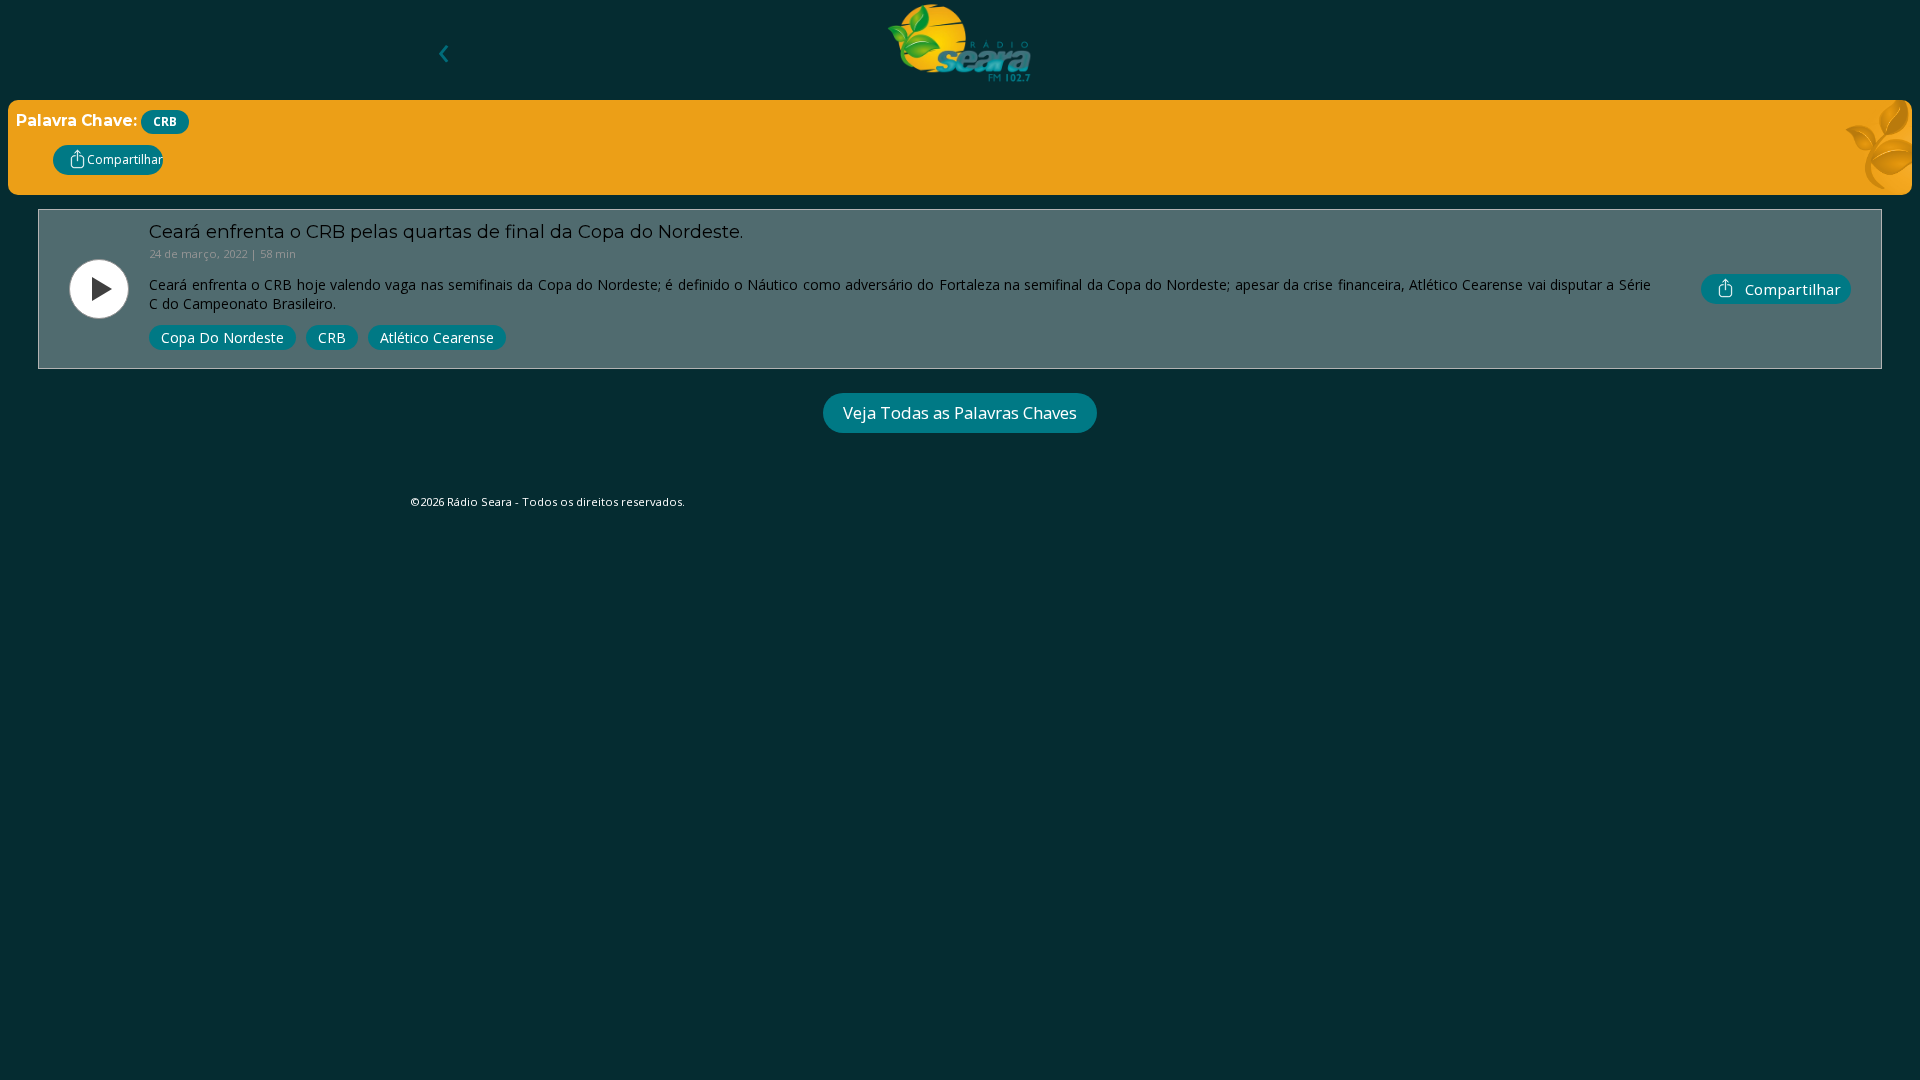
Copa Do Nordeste (222, 337)
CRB (332, 337)
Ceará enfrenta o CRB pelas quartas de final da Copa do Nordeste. (446, 231)
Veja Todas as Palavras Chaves (960, 412)
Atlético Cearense (437, 337)
